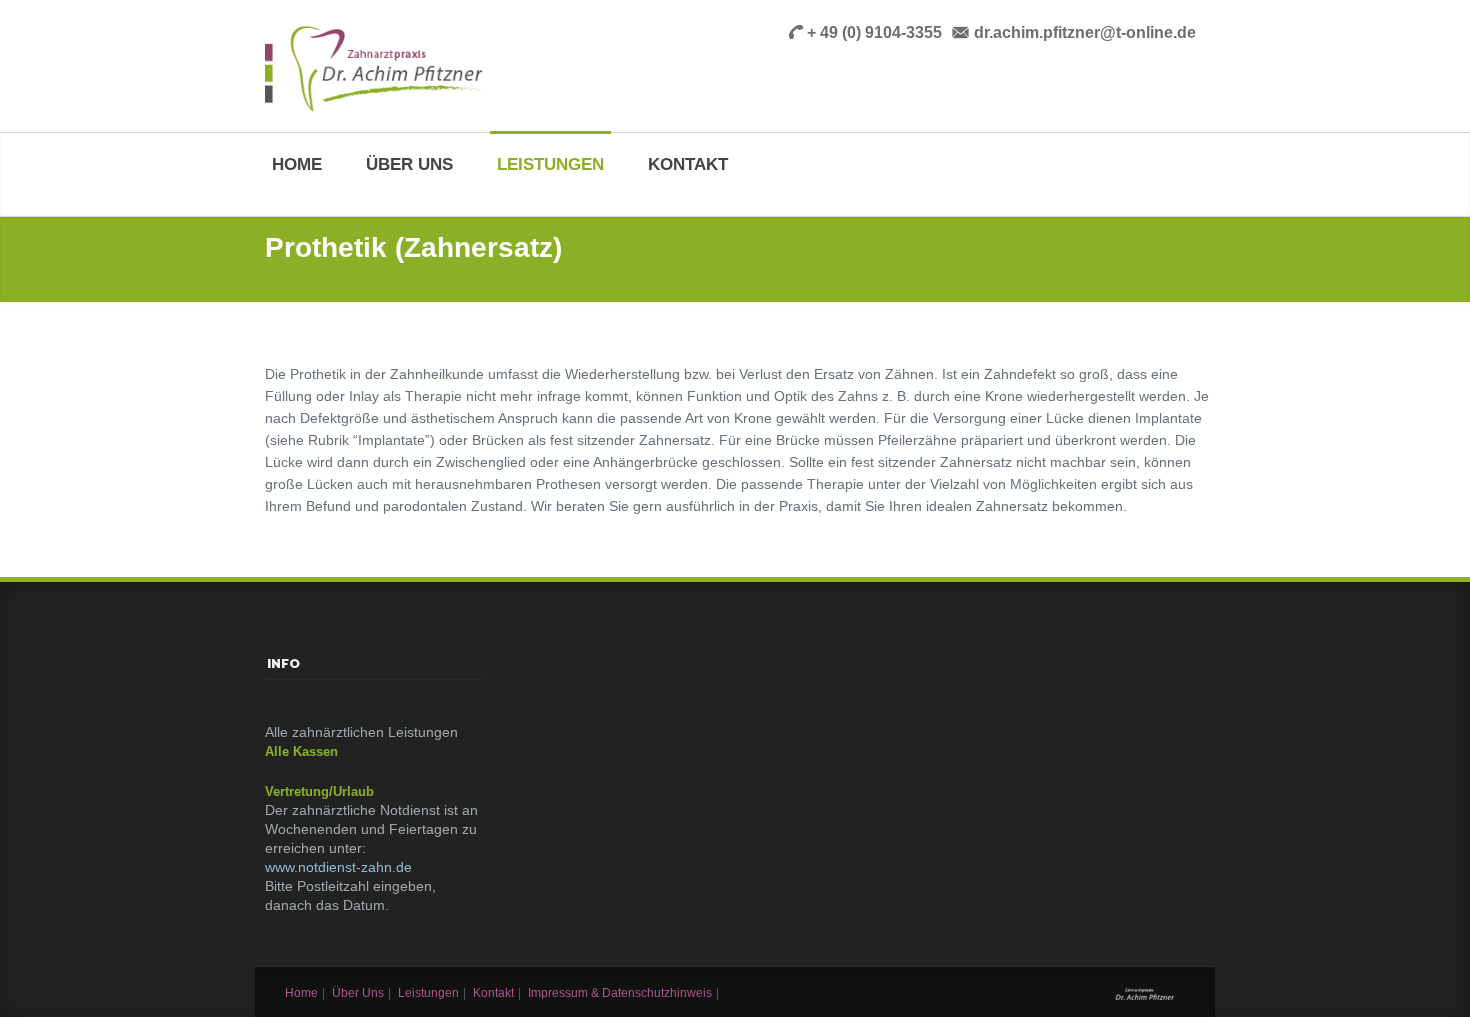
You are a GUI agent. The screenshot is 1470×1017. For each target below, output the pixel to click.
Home (297, 164)
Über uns (409, 164)
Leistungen (550, 164)
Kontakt (688, 164)
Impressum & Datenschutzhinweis (620, 993)
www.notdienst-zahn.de (338, 867)
